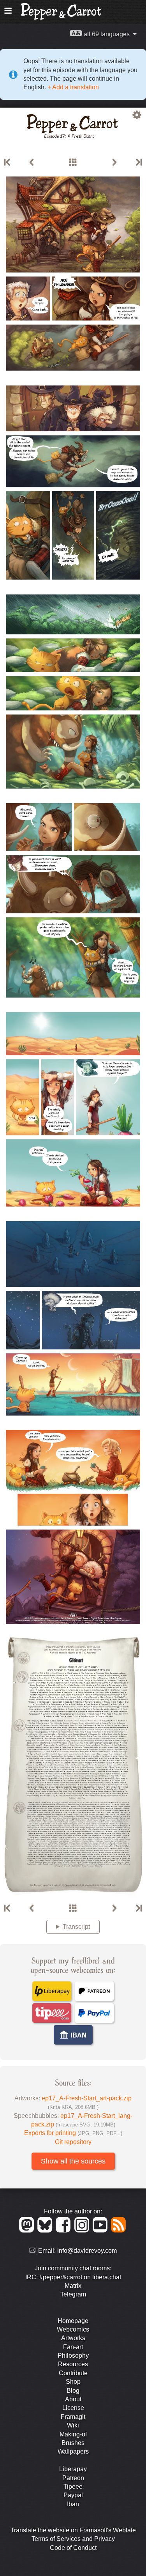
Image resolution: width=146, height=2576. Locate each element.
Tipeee (73, 2487)
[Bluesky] (46, 2230)
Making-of (73, 2434)
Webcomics (73, 2329)
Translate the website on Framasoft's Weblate (73, 2530)
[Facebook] (64, 2230)
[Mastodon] (28, 2230)
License (73, 2408)
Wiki (73, 2425)
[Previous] (32, 163)
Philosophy (73, 2356)
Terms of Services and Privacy (73, 2539)
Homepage (73, 2321)
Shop (73, 2382)
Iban (73, 2504)
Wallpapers (73, 2451)
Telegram (73, 2294)
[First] (8, 163)
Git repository (73, 2142)
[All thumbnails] (73, 163)
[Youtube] (101, 2230)
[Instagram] (83, 2230)
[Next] (114, 163)
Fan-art (73, 2347)
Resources (73, 2364)
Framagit (73, 2417)
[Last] (138, 163)
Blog (73, 2391)
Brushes (73, 2443)
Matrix (73, 2286)
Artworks (73, 2338)
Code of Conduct (73, 2548)
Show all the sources (73, 2161)
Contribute (73, 2373)
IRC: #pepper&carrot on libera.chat (73, 2277)
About (73, 2399)
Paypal (73, 2495)
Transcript (76, 1927)
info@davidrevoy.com (87, 2251)
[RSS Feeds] (119, 2230)
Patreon (73, 2478)
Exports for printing (73, 2133)
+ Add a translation (72, 87)
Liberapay (73, 2469)
